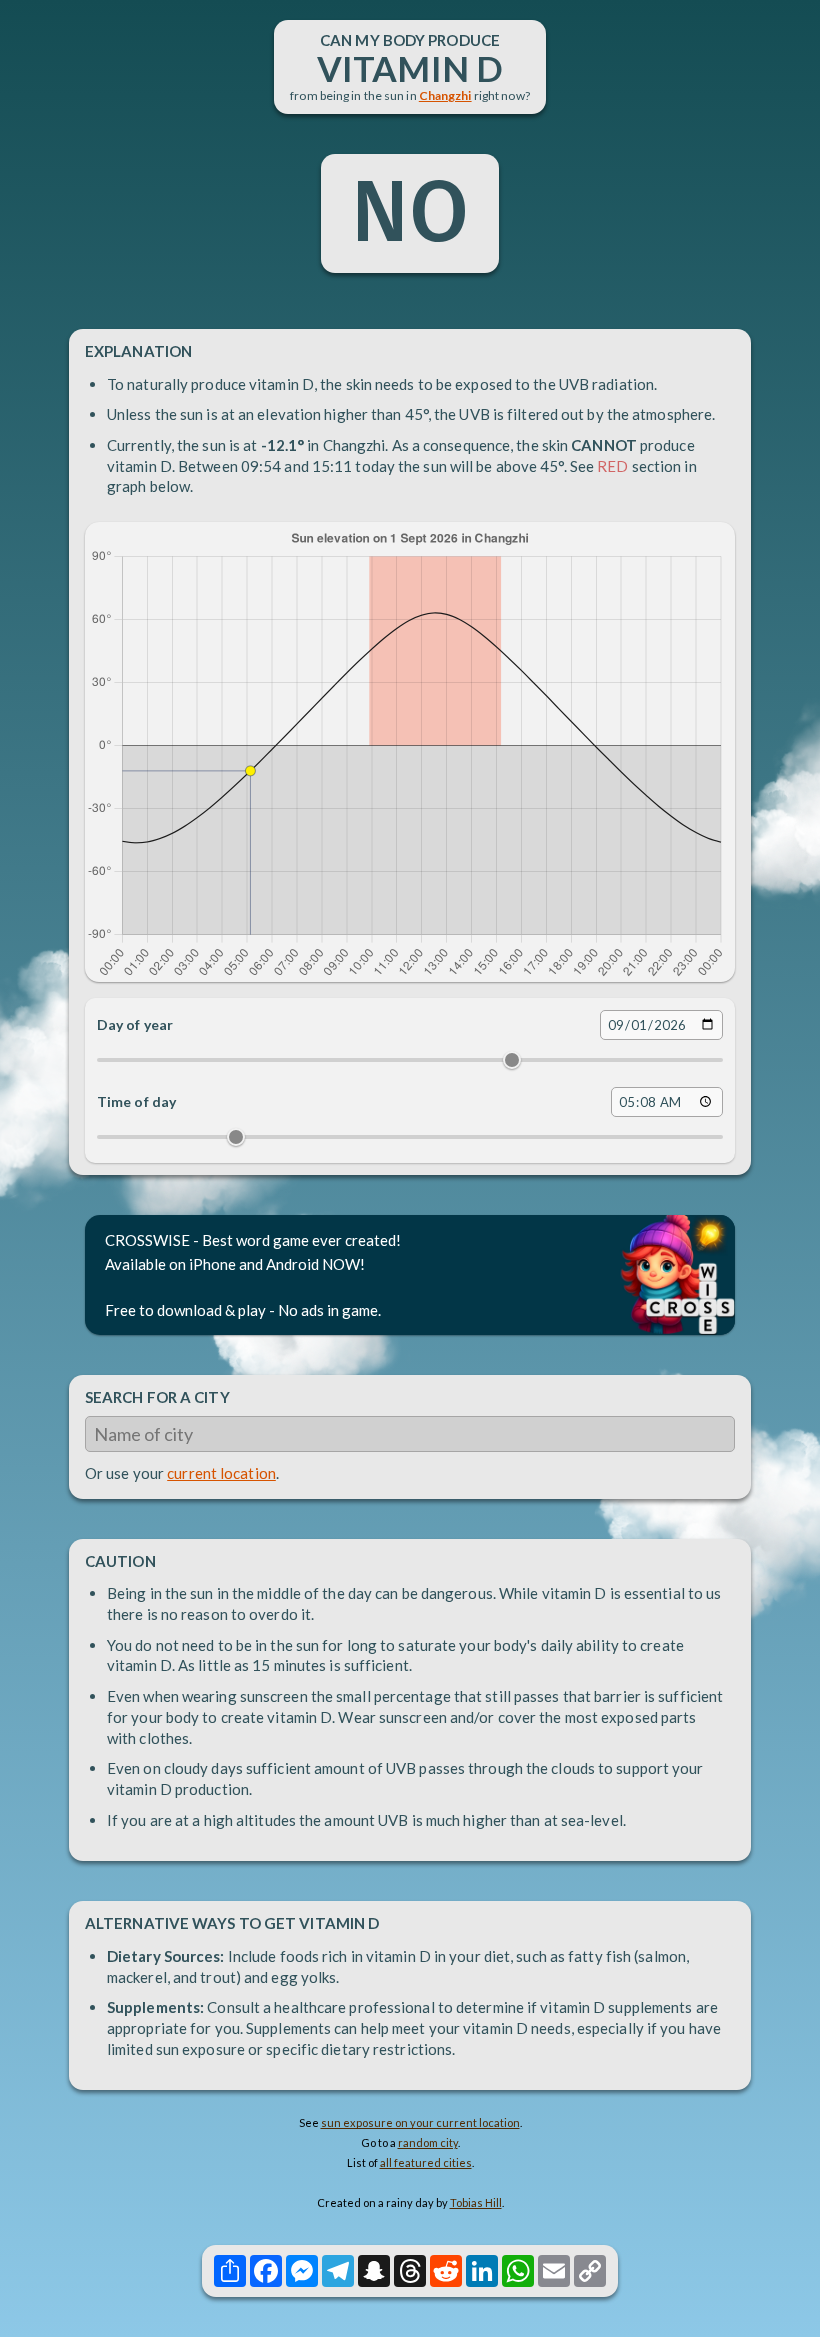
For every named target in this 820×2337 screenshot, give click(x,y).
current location (221, 1473)
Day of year (135, 1024)
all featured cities (426, 2162)
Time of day (136, 1101)
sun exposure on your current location (420, 2122)
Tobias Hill (476, 2202)
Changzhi (445, 95)
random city (428, 2142)
